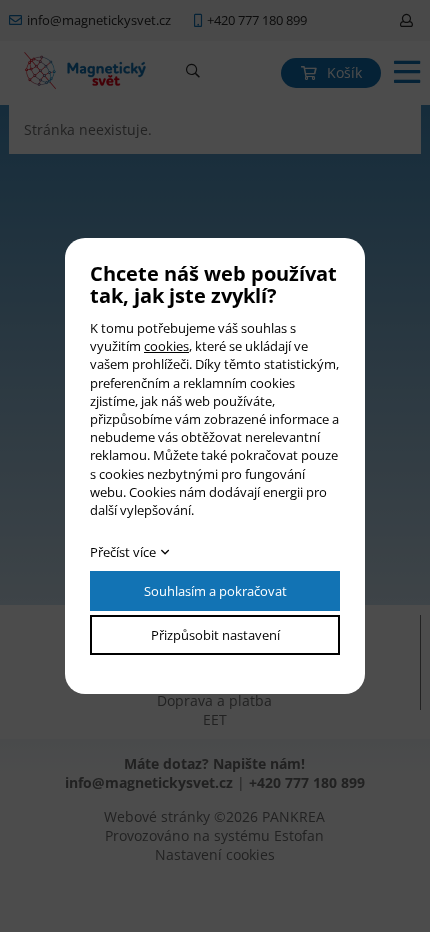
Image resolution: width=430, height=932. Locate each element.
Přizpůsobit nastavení (215, 635)
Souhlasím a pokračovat (215, 591)
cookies (166, 346)
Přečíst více (123, 552)
